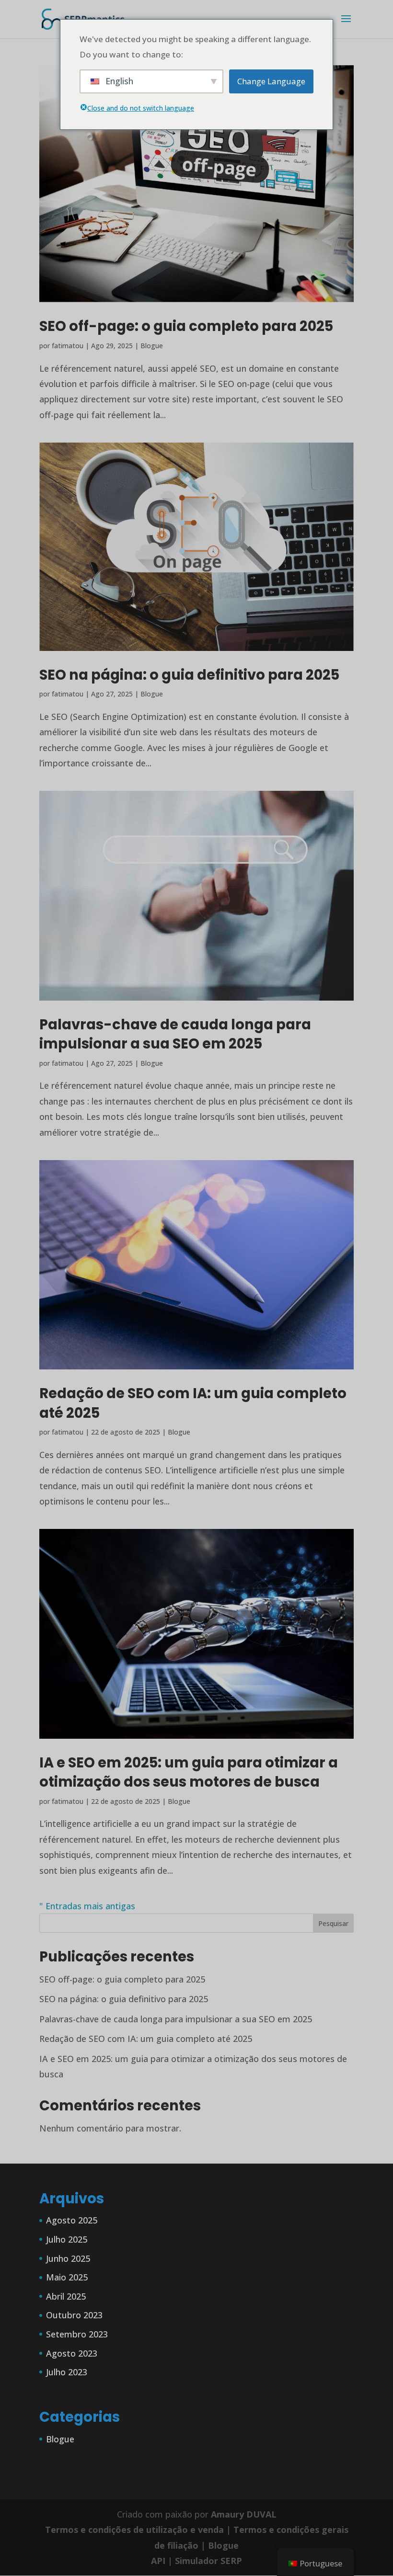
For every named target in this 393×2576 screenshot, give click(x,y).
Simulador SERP (208, 2561)
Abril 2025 (66, 2296)
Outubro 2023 (74, 2315)
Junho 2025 (68, 2258)
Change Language (271, 81)
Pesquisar (333, 1923)
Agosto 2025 (72, 2220)
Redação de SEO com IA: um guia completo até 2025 (146, 2039)
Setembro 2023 (77, 2334)
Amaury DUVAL (244, 2514)
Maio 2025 (67, 2277)
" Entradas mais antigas (87, 1906)
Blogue (152, 346)
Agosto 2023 (72, 2353)
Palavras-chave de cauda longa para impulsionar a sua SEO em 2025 (175, 1034)
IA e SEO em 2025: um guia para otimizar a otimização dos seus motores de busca (189, 1772)
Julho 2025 (67, 2239)
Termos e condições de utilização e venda (134, 2530)
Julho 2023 (67, 2372)
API (158, 2561)
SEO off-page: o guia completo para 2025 (186, 326)
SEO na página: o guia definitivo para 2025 (189, 675)
